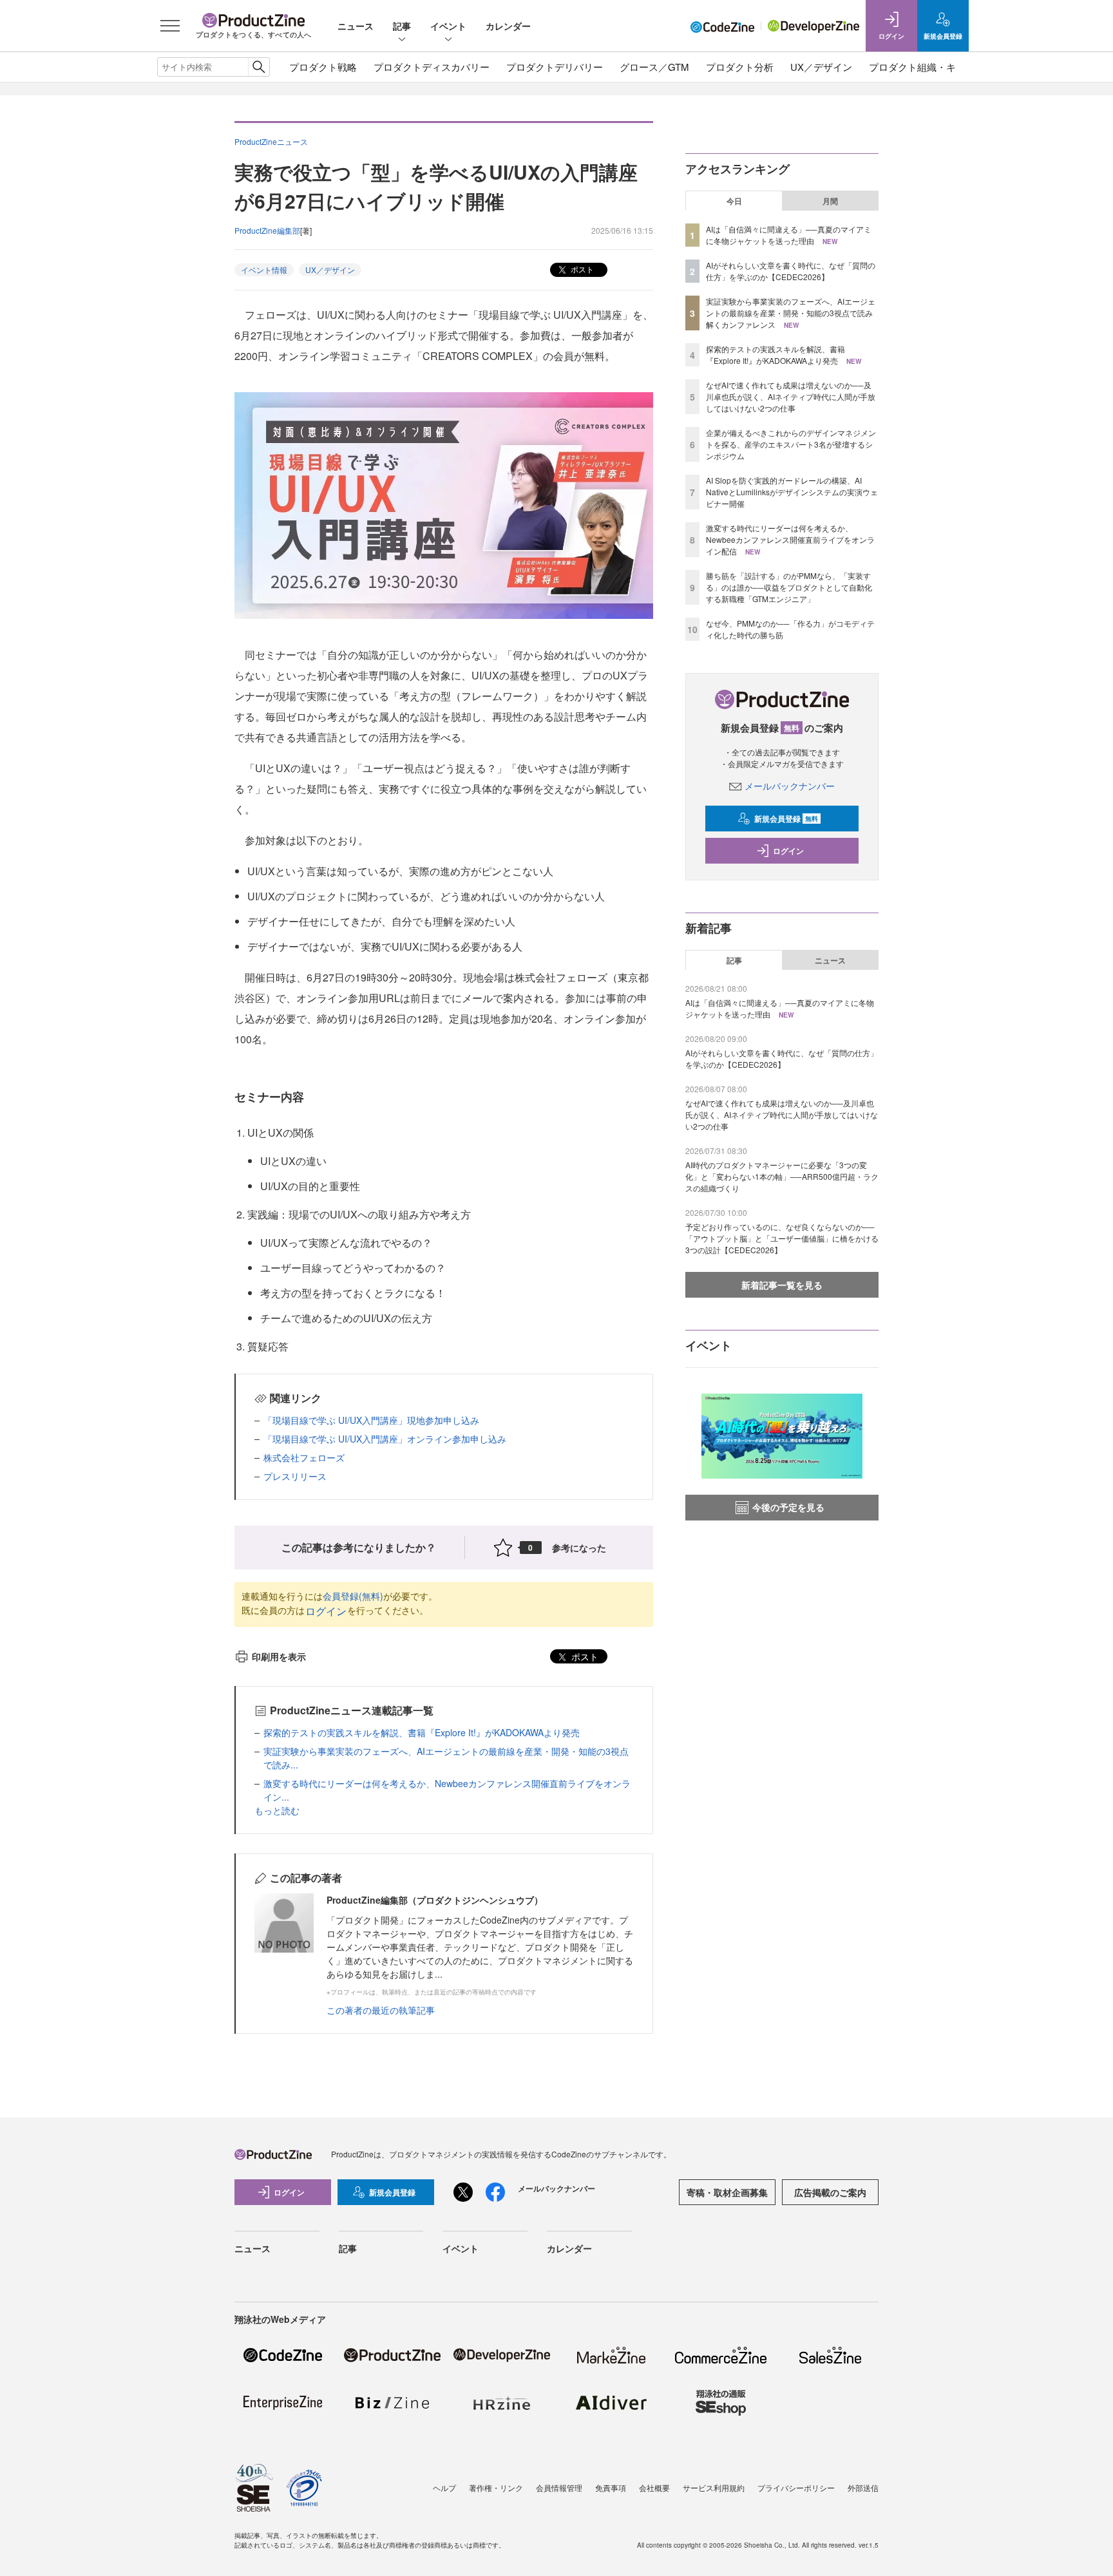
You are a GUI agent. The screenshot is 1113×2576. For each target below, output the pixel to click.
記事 (402, 26)
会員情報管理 (559, 2487)
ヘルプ (444, 2487)
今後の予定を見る (788, 1507)
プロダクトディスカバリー (432, 67)
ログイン (326, 1611)
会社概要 (654, 2487)
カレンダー (508, 26)
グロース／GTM (654, 67)
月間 (830, 201)
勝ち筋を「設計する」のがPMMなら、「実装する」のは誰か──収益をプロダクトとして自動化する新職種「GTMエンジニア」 (789, 587)
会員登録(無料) (353, 1596)
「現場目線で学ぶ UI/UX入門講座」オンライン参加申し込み (385, 1439)
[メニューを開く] (170, 26)
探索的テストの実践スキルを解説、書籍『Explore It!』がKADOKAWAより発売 (422, 1732)
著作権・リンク (496, 2487)
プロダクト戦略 (323, 67)
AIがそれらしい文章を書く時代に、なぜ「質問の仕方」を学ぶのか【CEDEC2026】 (791, 271)
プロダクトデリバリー (555, 67)
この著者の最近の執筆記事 (381, 2010)
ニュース (356, 26)
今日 (734, 201)
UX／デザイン (821, 67)
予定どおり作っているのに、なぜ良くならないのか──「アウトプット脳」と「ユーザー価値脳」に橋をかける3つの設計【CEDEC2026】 (782, 1238)
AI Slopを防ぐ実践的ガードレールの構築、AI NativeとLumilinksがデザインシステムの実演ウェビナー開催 (792, 492)
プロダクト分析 (740, 67)
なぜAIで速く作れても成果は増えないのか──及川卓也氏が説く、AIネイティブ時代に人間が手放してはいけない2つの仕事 (791, 396)
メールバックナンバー (790, 786)
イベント (448, 26)
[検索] (259, 67)
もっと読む (277, 1810)
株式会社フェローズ (304, 1457)
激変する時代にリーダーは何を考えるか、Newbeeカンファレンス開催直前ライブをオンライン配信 (790, 539)
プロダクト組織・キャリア (927, 67)
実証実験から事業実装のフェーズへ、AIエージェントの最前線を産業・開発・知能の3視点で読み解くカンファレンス (791, 313)
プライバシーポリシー (796, 2487)
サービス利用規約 (714, 2487)
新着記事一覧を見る (782, 1285)
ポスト (581, 269)
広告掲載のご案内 (830, 2192)
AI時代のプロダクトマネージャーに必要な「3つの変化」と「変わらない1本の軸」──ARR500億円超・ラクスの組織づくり (782, 1176)
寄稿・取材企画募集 (727, 2192)
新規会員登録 (786, 819)
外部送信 (863, 2487)
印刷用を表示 (279, 1656)
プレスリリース (295, 1476)
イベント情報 (264, 270)
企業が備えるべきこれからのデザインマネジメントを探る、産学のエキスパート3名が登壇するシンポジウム (791, 444)
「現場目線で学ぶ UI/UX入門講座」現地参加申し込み (371, 1420)
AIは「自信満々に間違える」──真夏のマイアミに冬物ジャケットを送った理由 (789, 235)
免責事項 (611, 2487)
